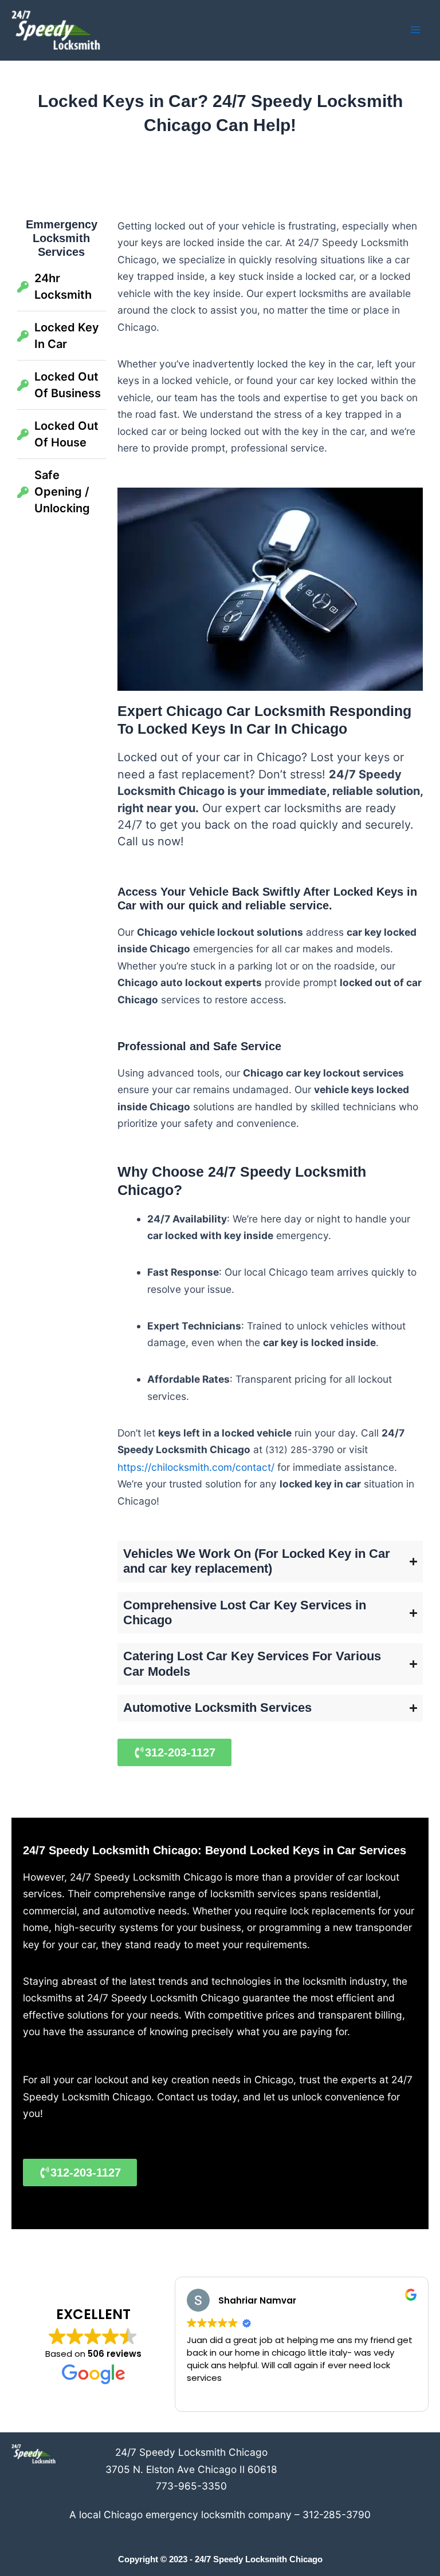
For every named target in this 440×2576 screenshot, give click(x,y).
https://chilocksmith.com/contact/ (196, 1467)
